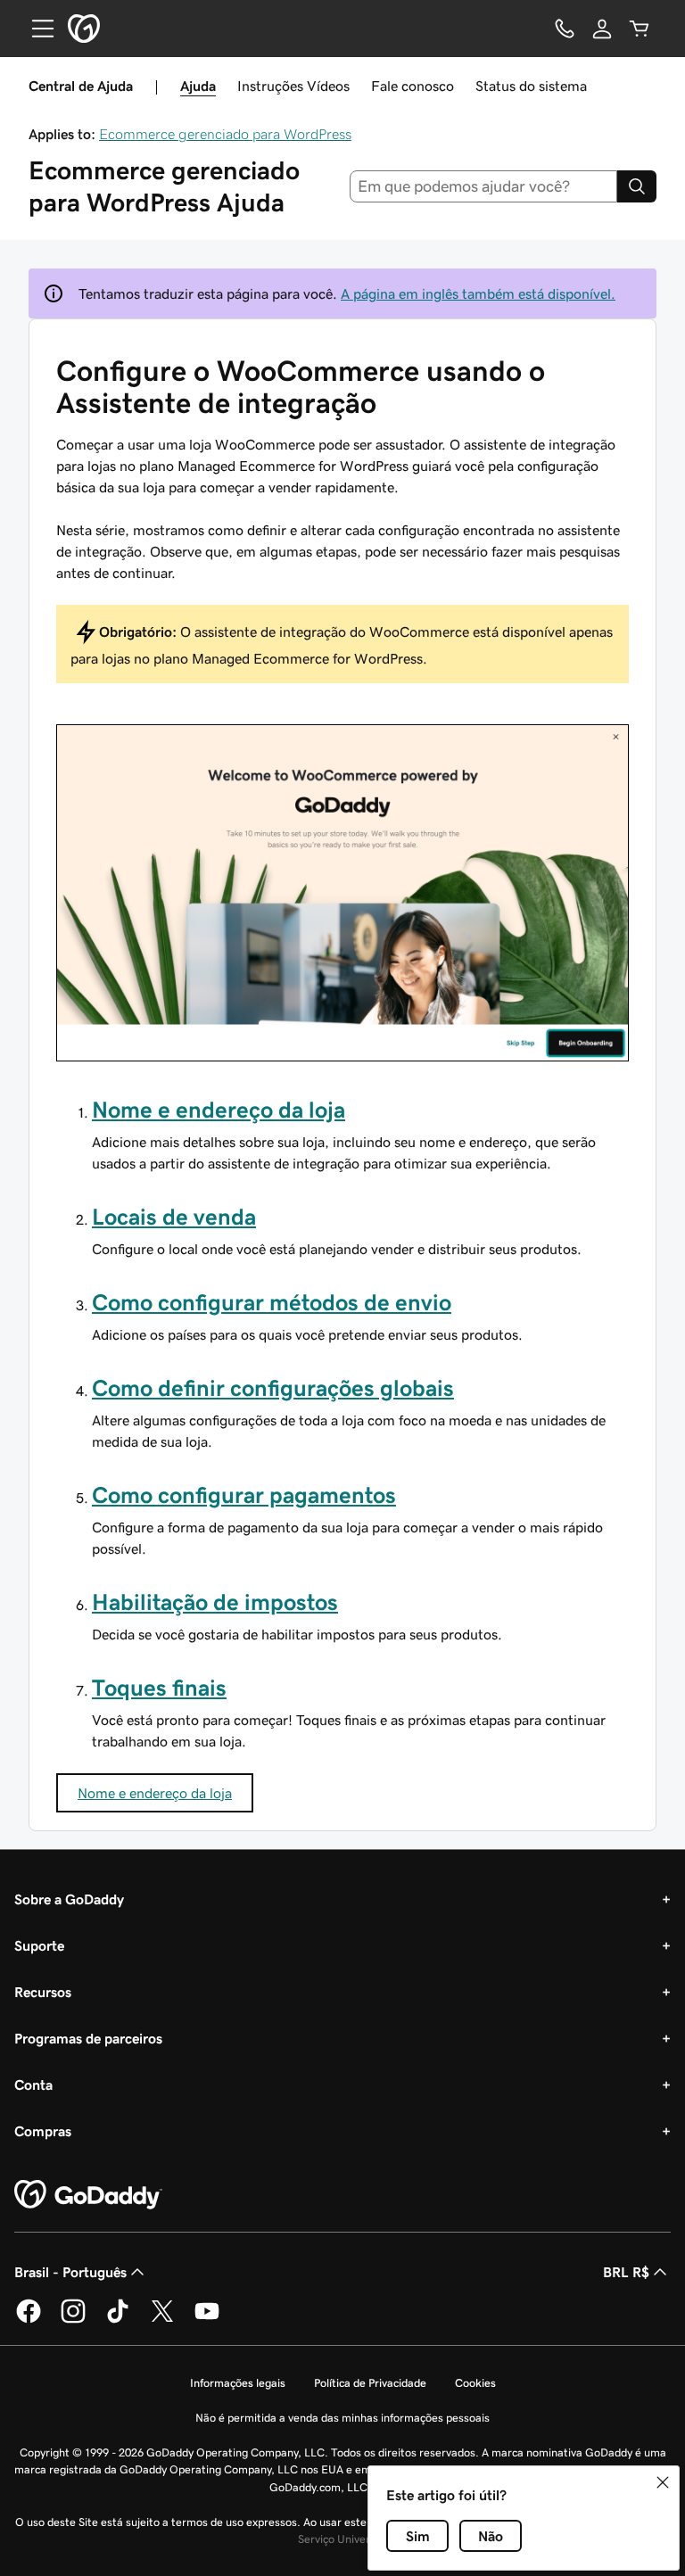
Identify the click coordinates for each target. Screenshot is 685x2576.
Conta (33, 2085)
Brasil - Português (70, 2272)
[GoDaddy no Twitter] (162, 2320)
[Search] (637, 186)
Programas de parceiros (88, 2038)
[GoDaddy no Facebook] (29, 2320)
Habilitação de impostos (215, 1602)
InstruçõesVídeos (293, 86)
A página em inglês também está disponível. (478, 293)
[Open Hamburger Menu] (36, 29)
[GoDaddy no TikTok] (118, 2320)
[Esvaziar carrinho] (640, 29)
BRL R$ (626, 2272)
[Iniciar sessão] (602, 29)
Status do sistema (531, 86)
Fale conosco (413, 86)
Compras (43, 2131)
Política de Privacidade (370, 2383)
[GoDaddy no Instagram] (73, 2320)
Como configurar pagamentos (244, 1495)
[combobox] (484, 186)
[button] (663, 2482)
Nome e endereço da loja (219, 1110)
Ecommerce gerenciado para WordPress (225, 134)
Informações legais (238, 2383)
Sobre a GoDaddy (69, 1899)
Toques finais (159, 1688)
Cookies (475, 2383)
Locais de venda (174, 1217)
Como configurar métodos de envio (272, 1302)
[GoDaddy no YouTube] (207, 2320)
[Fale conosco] (565, 29)
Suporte (39, 1945)
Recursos (43, 1992)
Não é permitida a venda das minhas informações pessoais (342, 2418)
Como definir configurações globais (273, 1388)
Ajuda (198, 86)
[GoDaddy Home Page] (88, 2195)
